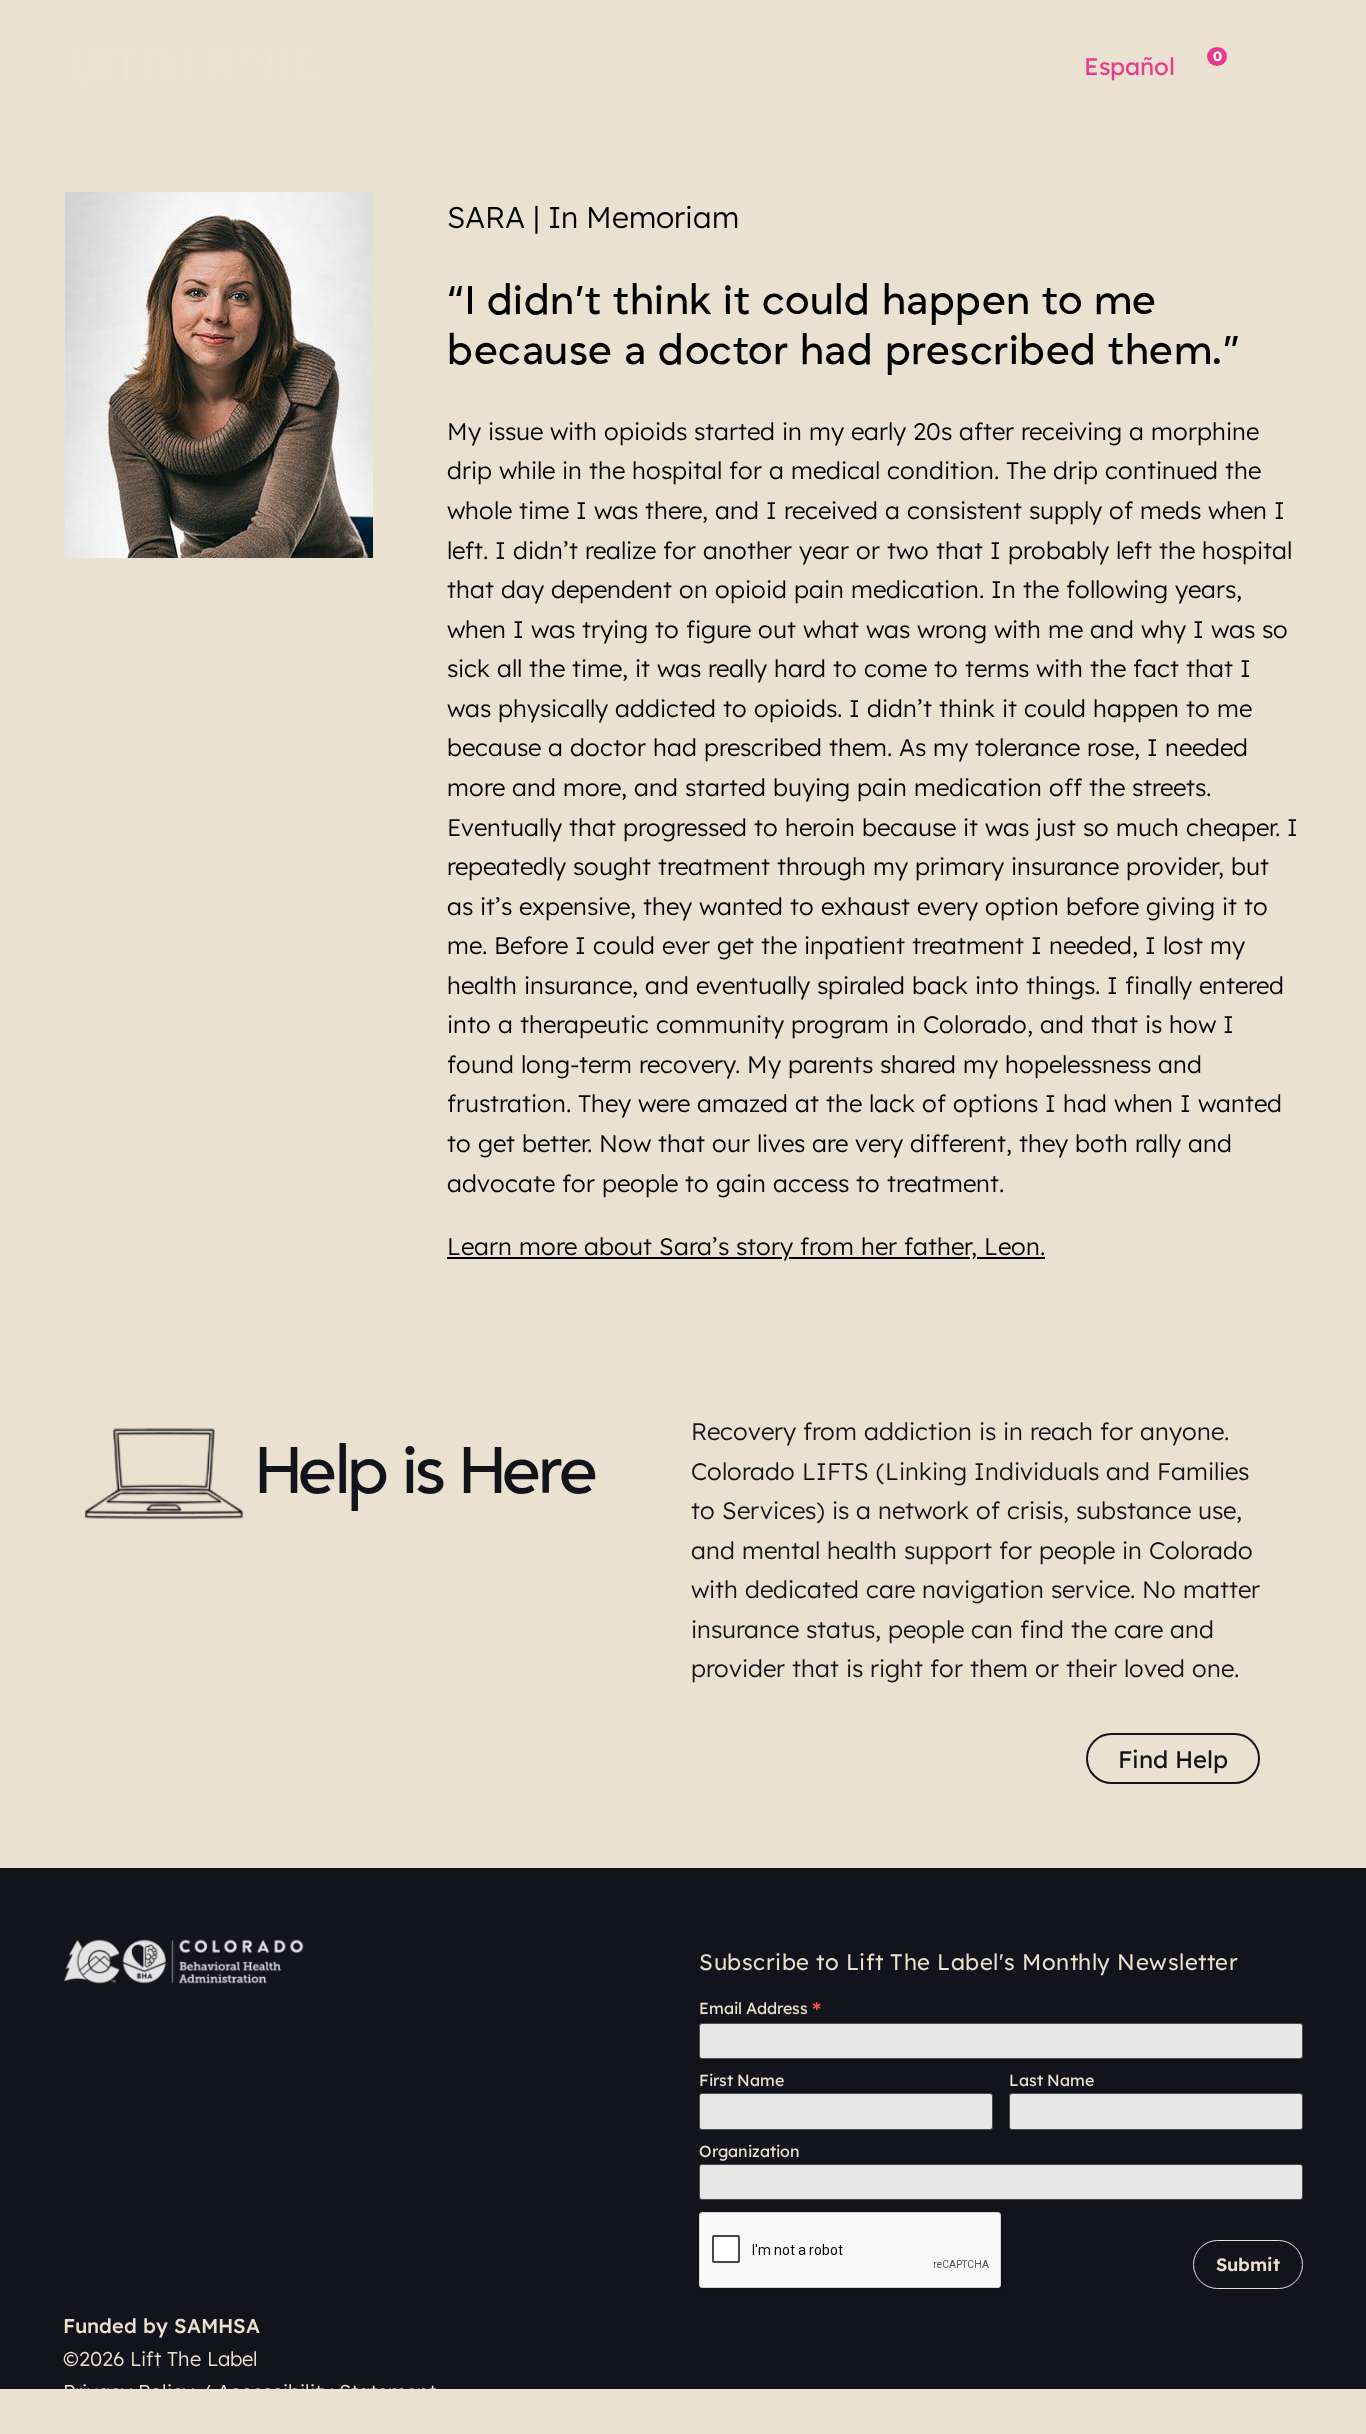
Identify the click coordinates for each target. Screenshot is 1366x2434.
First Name (741, 2080)
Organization (749, 2151)
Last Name (1051, 2080)
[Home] (207, 60)
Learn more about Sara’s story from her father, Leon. (746, 1246)
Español (1129, 66)
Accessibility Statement (326, 2391)
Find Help (1173, 1759)
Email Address (760, 2007)
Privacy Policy (128, 2391)
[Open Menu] (1269, 63)
